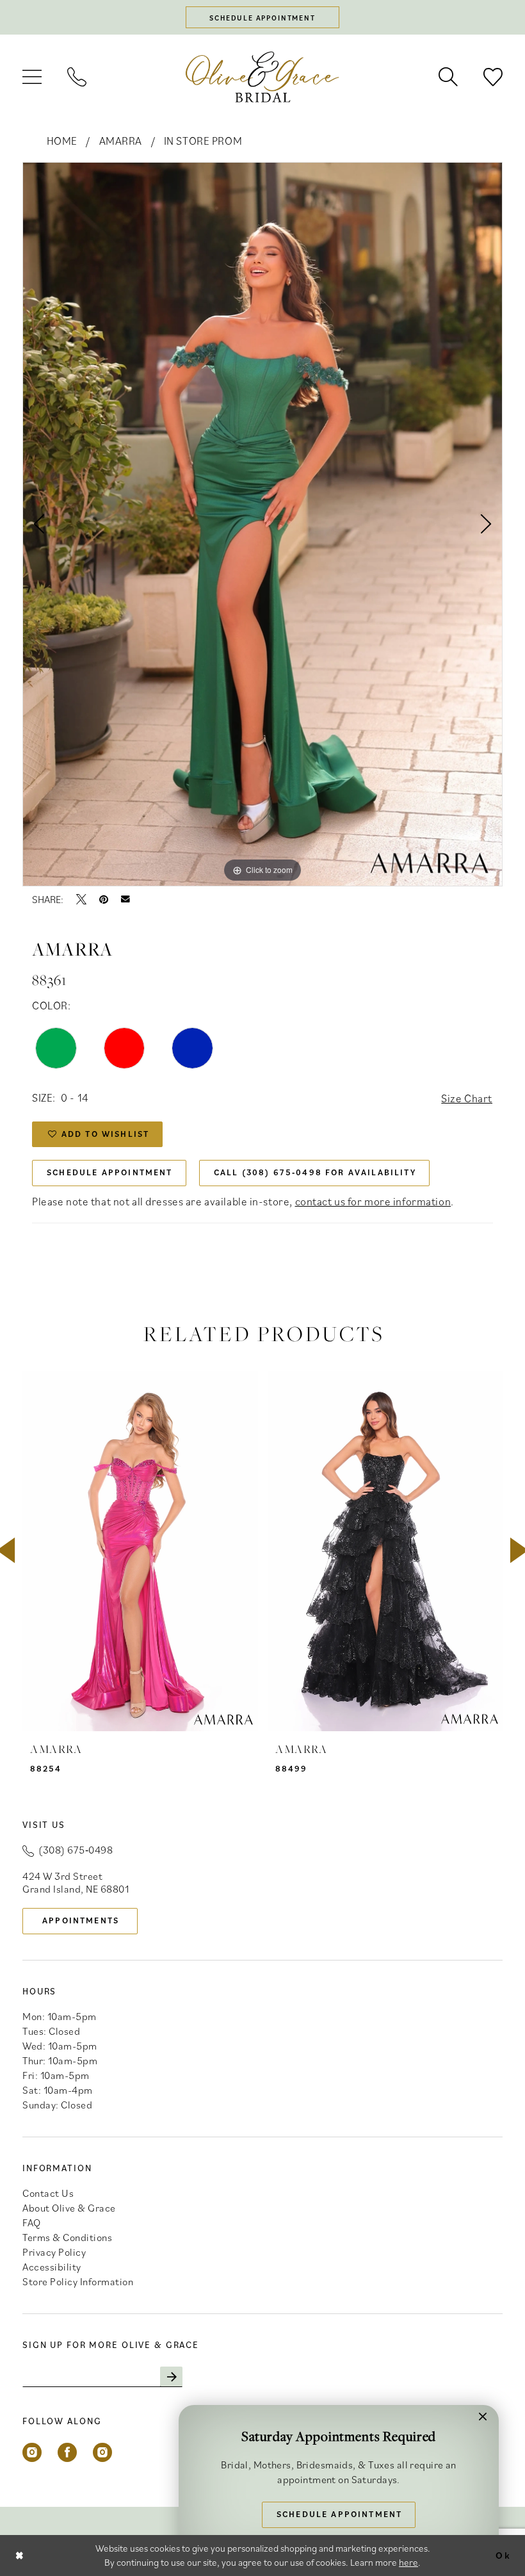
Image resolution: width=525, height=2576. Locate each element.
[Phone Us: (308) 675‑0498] (77, 77)
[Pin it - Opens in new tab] (104, 899)
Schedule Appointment (109, 1172)
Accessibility (52, 2267)
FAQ (32, 2222)
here (408, 2562)
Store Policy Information (78, 2281)
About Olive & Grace (69, 2208)
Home (62, 141)
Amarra (121, 141)
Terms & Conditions (67, 2237)
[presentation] (140, 1551)
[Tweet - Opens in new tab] (81, 899)
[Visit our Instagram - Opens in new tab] (32, 2452)
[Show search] (448, 77)
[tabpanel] (262, 524)
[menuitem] (32, 77)
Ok (503, 2555)
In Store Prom (203, 141)
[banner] (262, 77)
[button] (32, 77)
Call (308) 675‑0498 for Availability (315, 1172)
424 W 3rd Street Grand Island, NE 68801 (76, 1882)
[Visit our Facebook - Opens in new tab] (67, 2452)
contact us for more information (373, 1202)
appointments (81, 1920)
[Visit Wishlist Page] (493, 77)
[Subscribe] (171, 2377)
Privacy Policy (54, 2252)
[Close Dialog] (20, 2555)
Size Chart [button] (467, 1098)
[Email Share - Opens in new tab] (125, 899)
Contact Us (48, 2193)
